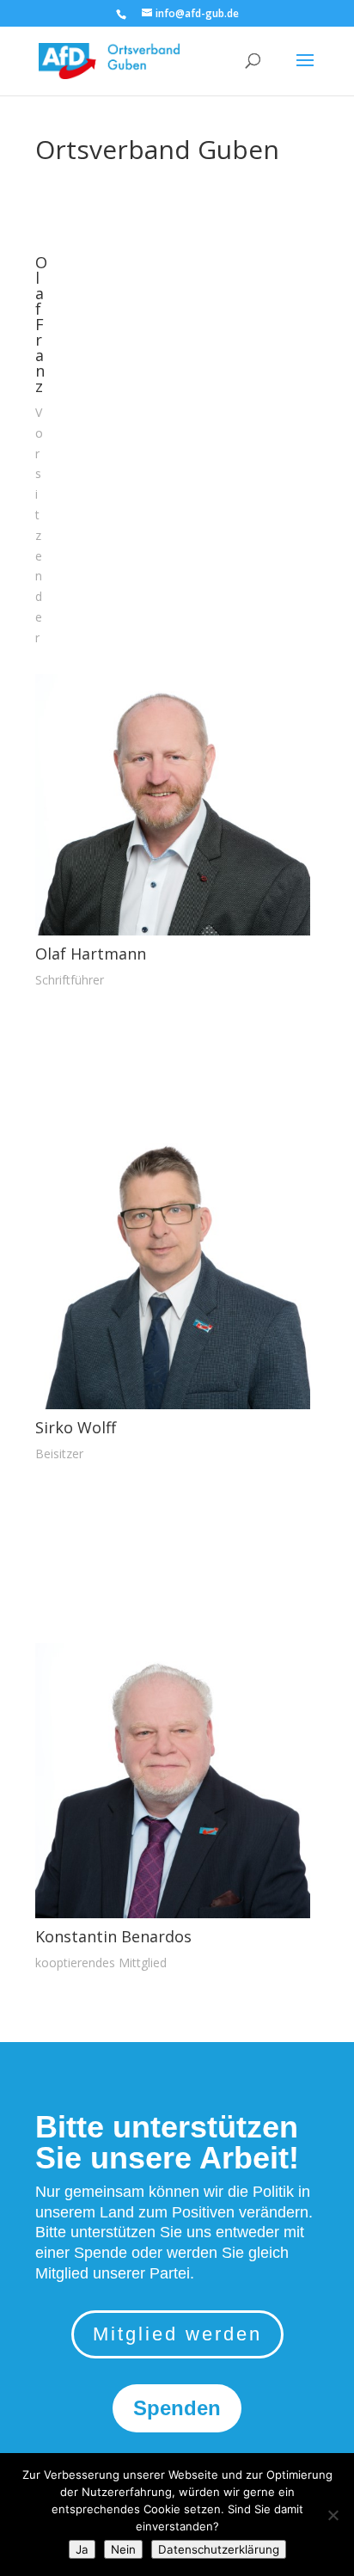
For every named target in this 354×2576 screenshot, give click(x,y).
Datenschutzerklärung (219, 2549)
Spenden (177, 2408)
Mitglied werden (177, 2334)
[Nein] (333, 2515)
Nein (123, 2549)
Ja (82, 2549)
